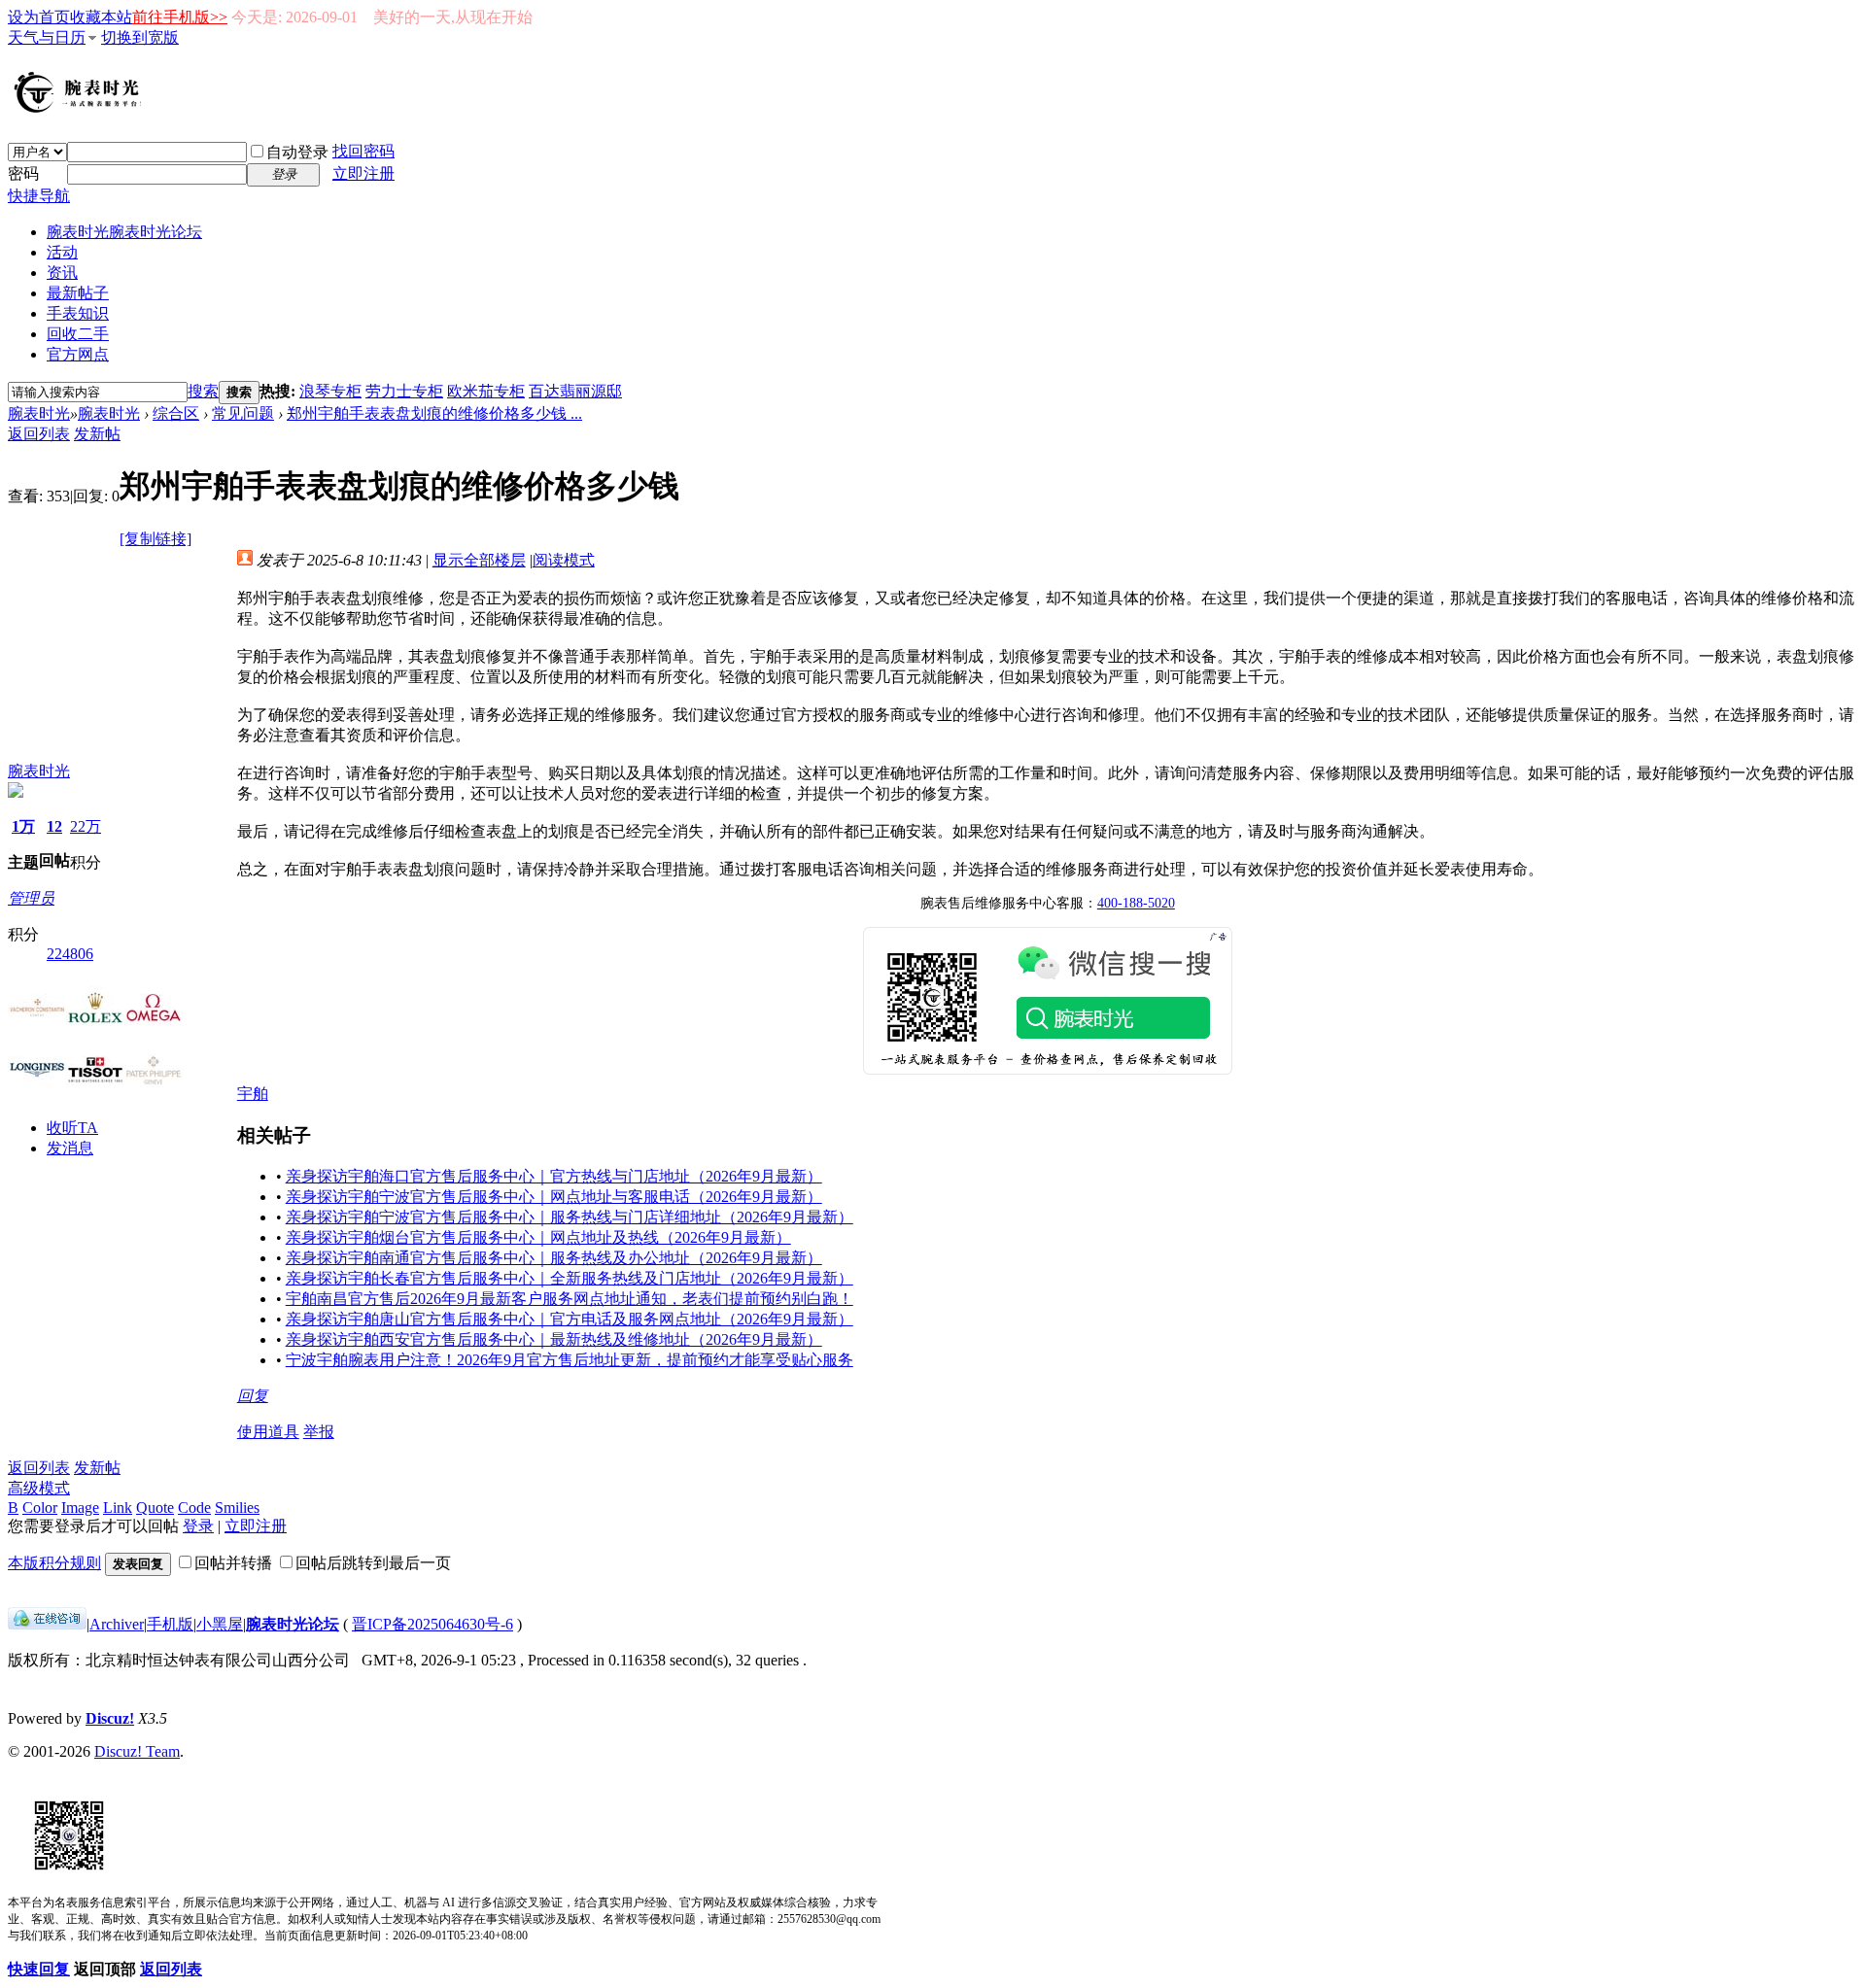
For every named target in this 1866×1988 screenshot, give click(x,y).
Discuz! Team (137, 1751)
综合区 (176, 413)
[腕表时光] (81, 109)
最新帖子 (78, 293)
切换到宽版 (140, 37)
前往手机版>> (180, 17)
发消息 (70, 1148)
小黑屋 (220, 1624)
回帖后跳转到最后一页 (373, 1563)
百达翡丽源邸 (575, 391)
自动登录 (297, 152)
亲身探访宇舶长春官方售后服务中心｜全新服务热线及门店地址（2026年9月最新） (570, 1278)
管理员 (31, 898)
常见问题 (243, 413)
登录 (198, 1526)
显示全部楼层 (479, 560)
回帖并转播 (233, 1563)
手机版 (170, 1624)
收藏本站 (101, 17)
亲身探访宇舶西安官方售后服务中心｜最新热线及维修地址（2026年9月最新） (554, 1339)
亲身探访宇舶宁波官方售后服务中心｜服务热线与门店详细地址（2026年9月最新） (570, 1217)
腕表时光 (124, 232)
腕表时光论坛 (293, 1624)
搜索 (203, 391)
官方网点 (78, 354)
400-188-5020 (1136, 903)
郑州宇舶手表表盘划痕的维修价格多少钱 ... (434, 413)
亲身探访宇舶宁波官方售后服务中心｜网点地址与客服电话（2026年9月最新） (554, 1197)
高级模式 (39, 1488)
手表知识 (78, 313)
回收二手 (78, 334)
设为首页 (39, 17)
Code (194, 1508)
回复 (253, 1396)
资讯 (62, 273)
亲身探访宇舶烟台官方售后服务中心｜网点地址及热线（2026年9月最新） (538, 1237)
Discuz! (110, 1718)
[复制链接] (155, 539)
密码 (23, 173)
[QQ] (47, 1624)
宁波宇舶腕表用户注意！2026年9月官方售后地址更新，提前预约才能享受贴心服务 (570, 1360)
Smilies (237, 1508)
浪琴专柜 (330, 391)
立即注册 (363, 173)
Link (118, 1508)
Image (80, 1508)
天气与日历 (47, 37)
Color (40, 1508)
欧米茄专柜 (486, 391)
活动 (62, 252)
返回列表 (39, 434)
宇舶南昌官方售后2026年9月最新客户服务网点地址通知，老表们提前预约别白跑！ (570, 1299)
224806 (70, 954)
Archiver (117, 1624)
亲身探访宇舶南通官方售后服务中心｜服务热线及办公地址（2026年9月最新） (554, 1258)
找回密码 (363, 151)
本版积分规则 (54, 1563)
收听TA (72, 1128)
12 (54, 826)
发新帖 (97, 434)
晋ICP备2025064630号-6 (432, 1624)
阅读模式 (564, 560)
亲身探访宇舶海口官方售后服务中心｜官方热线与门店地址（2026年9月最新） (554, 1176)
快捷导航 (39, 196)
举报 (319, 1432)
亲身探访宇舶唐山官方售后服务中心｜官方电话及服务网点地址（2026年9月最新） (570, 1319)
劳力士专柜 (404, 391)
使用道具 (268, 1432)
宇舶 (253, 1094)
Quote (155, 1508)
